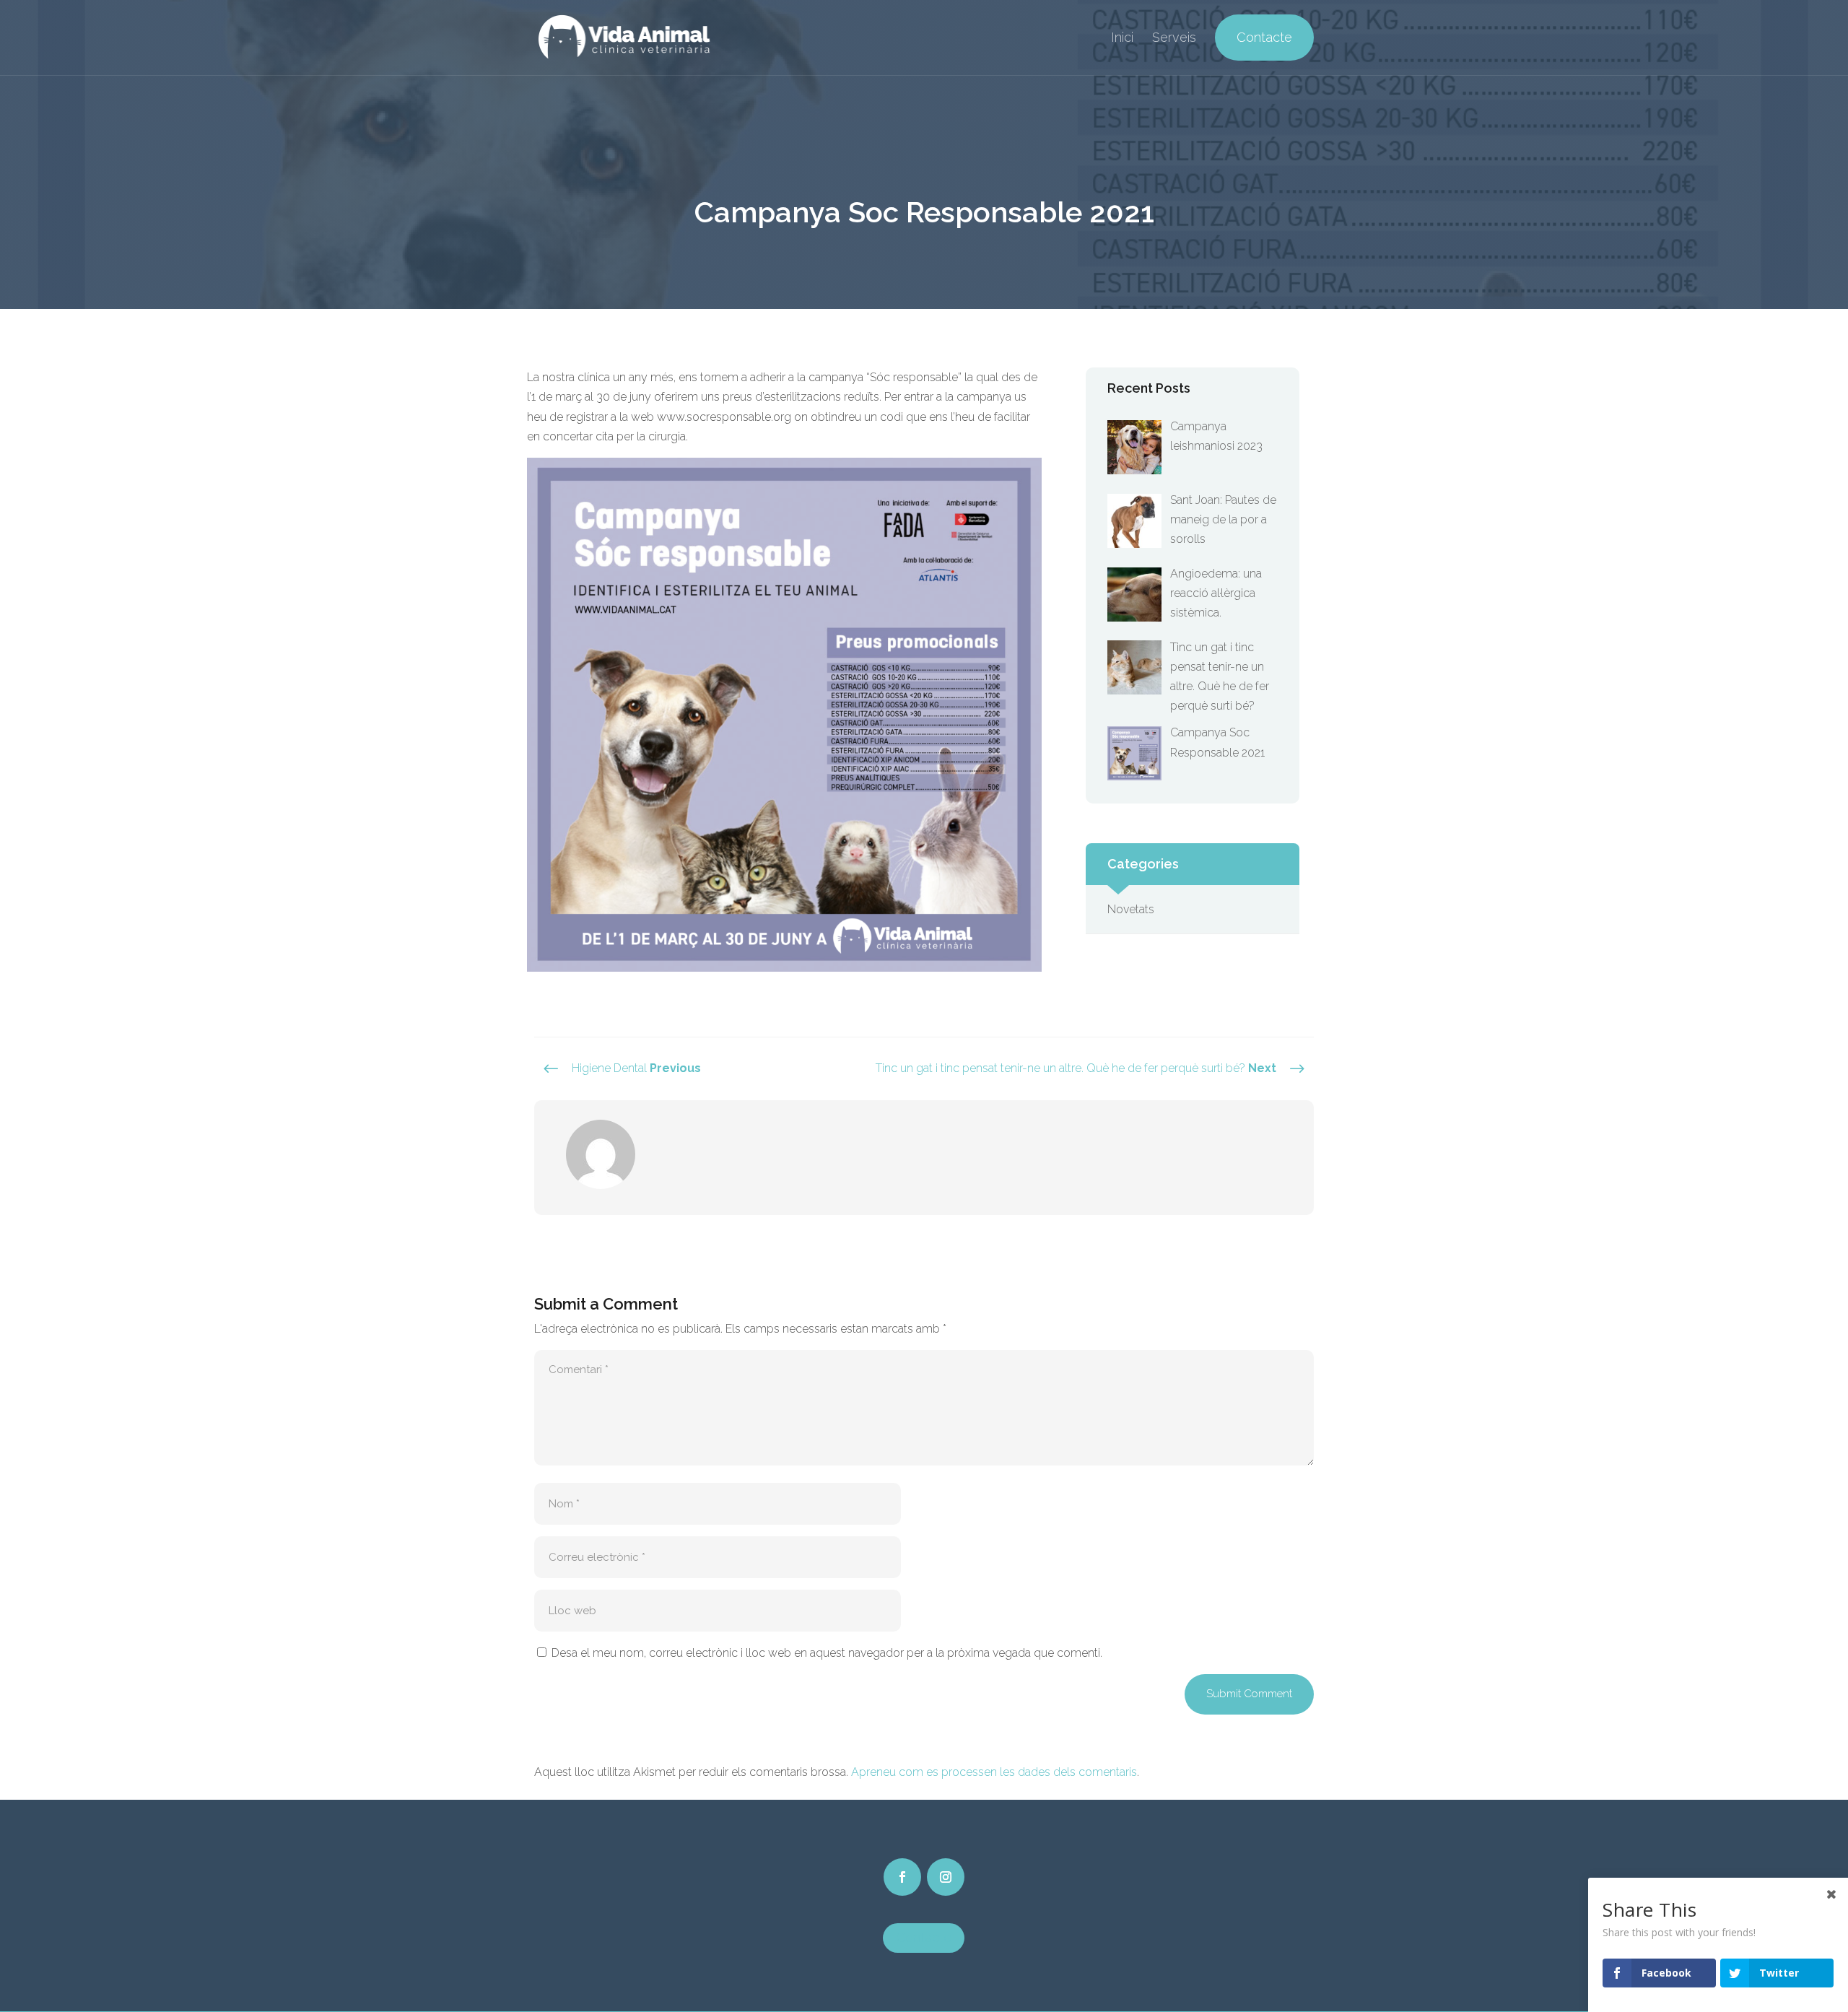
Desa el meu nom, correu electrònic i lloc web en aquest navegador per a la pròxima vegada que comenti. (827, 1653)
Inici (1122, 39)
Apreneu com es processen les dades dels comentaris (994, 1772)
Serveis (1174, 39)
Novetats (1131, 909)
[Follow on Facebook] (902, 1877)
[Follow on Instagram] (946, 1877)
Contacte (1264, 38)
